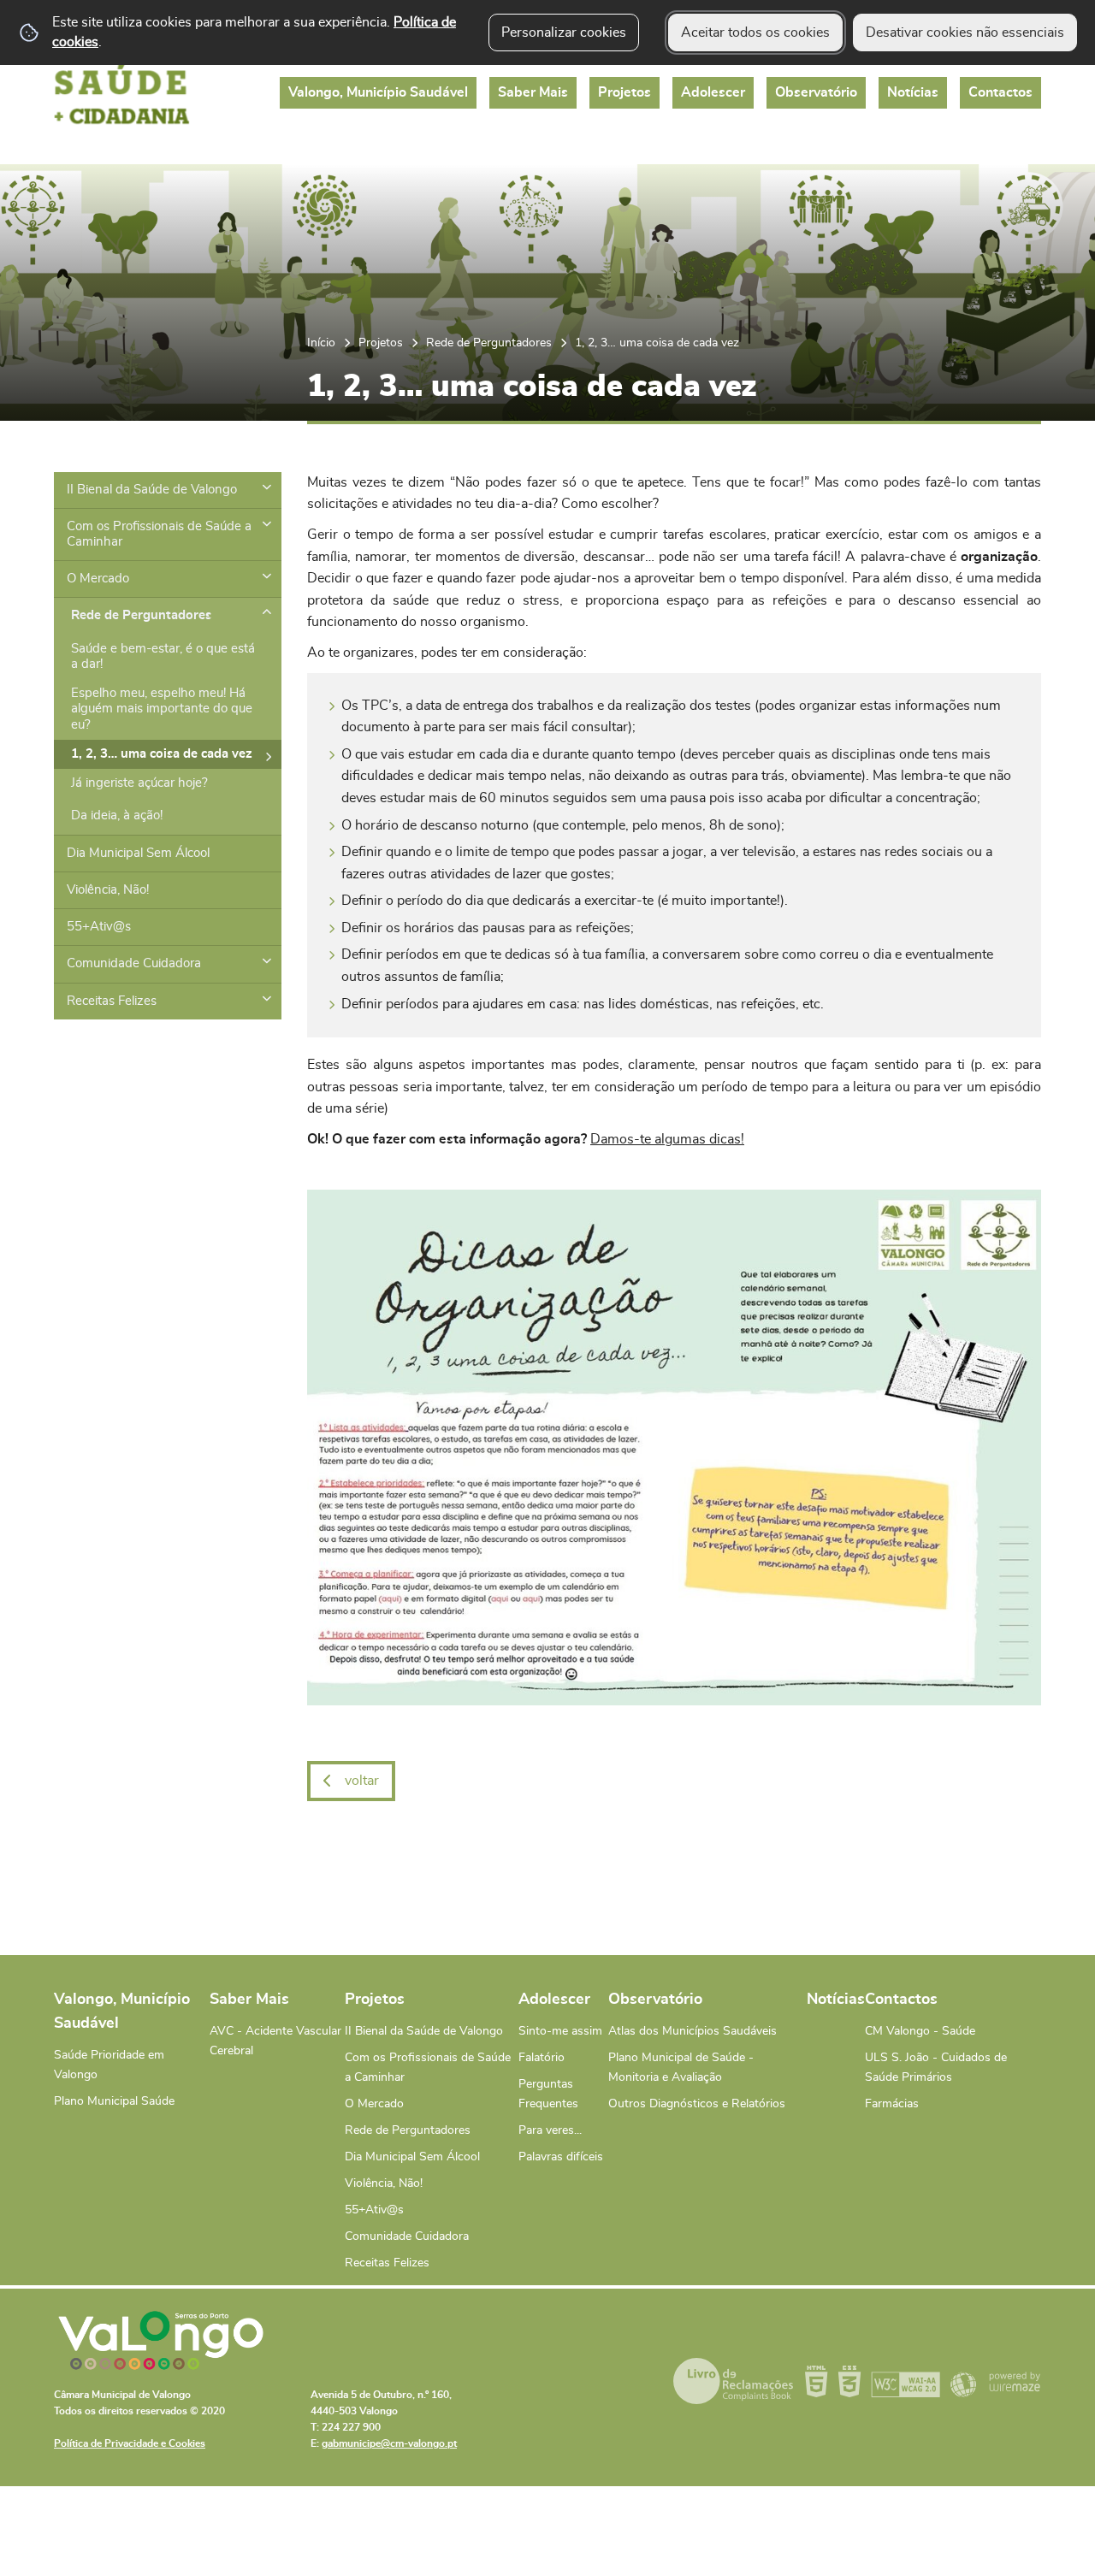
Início (321, 343)
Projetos (381, 343)
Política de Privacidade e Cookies (130, 2443)
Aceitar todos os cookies (755, 32)
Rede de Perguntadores (489, 343)
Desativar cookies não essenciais (965, 32)
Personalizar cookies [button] (564, 32)
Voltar (362, 1781)
